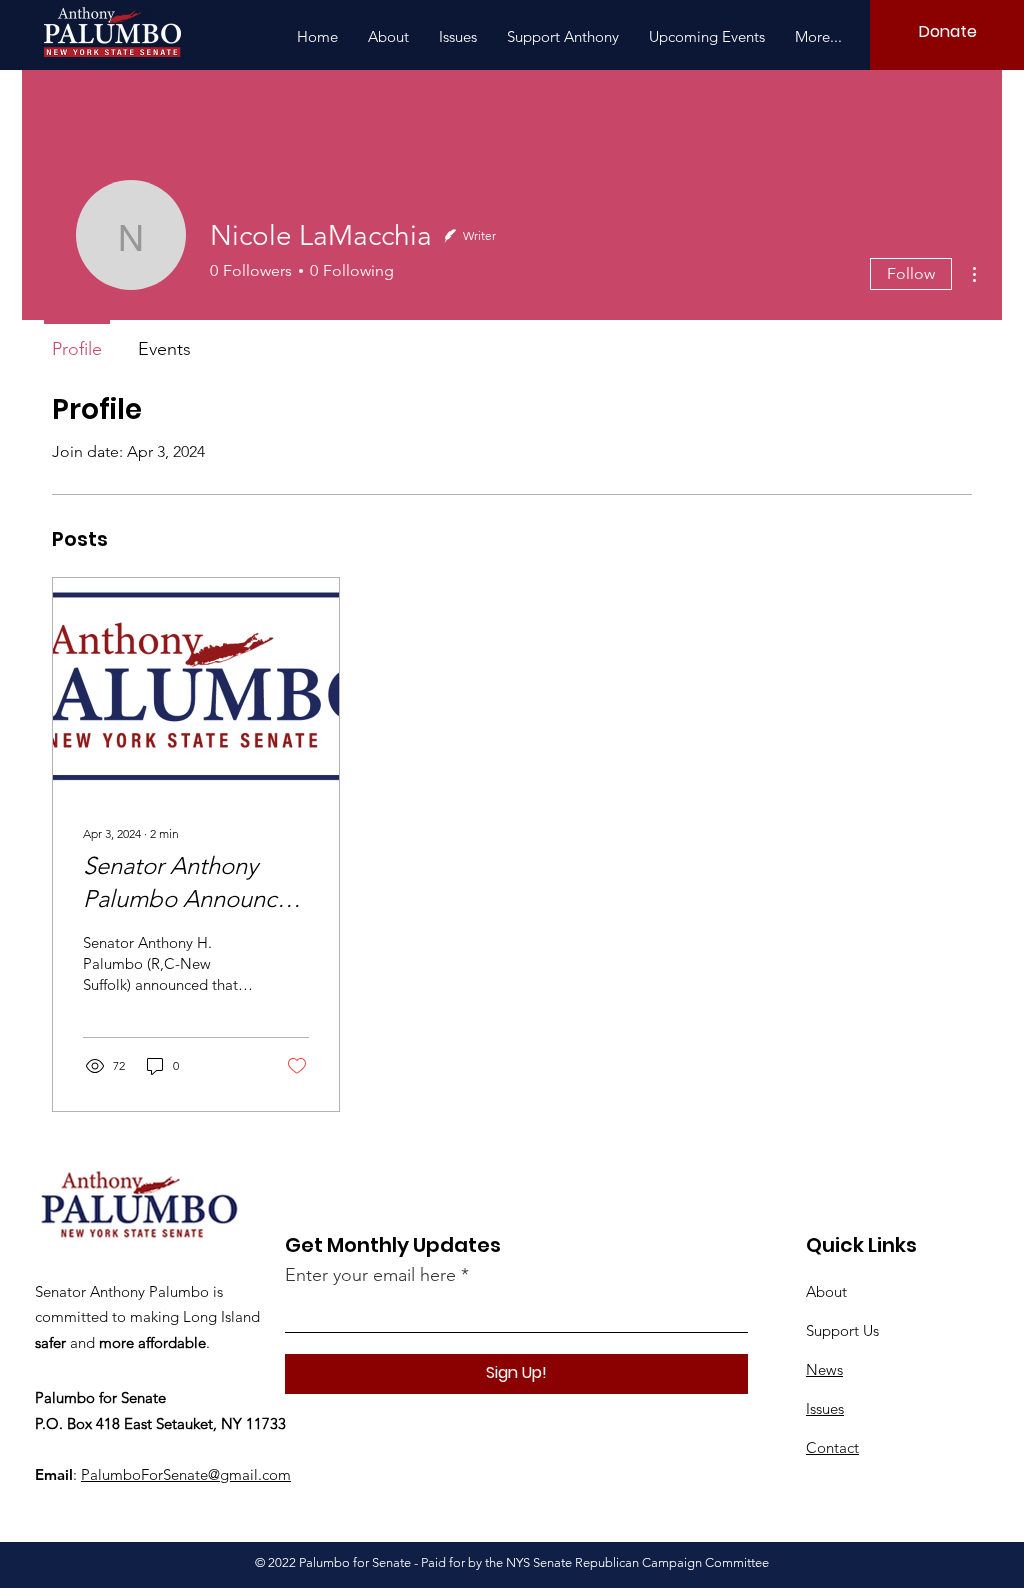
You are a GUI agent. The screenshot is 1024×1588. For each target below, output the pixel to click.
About (826, 1291)
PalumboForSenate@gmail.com (186, 1474)
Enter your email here (370, 1275)
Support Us (842, 1330)
